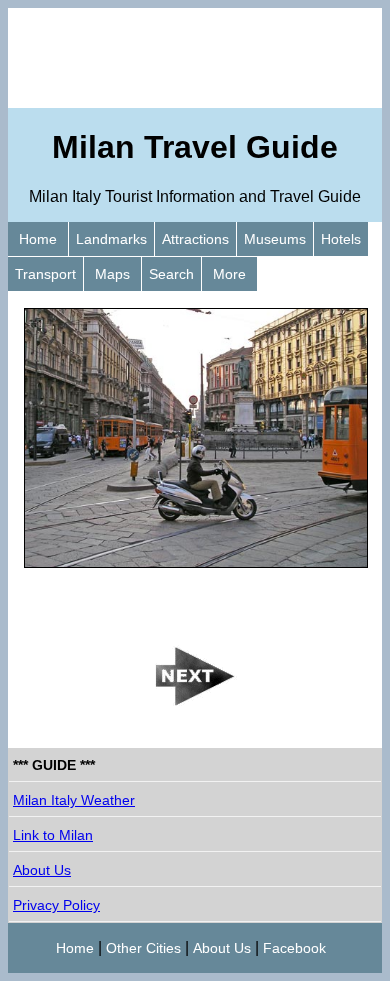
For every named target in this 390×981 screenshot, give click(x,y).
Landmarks (111, 239)
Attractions (195, 239)
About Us (42, 870)
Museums (275, 239)
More (229, 274)
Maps (112, 274)
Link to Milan (53, 835)
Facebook (294, 948)
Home (38, 239)
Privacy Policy (56, 905)
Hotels (341, 239)
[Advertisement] (195, 58)
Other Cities (143, 948)
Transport (45, 274)
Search (171, 274)
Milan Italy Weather (74, 800)
